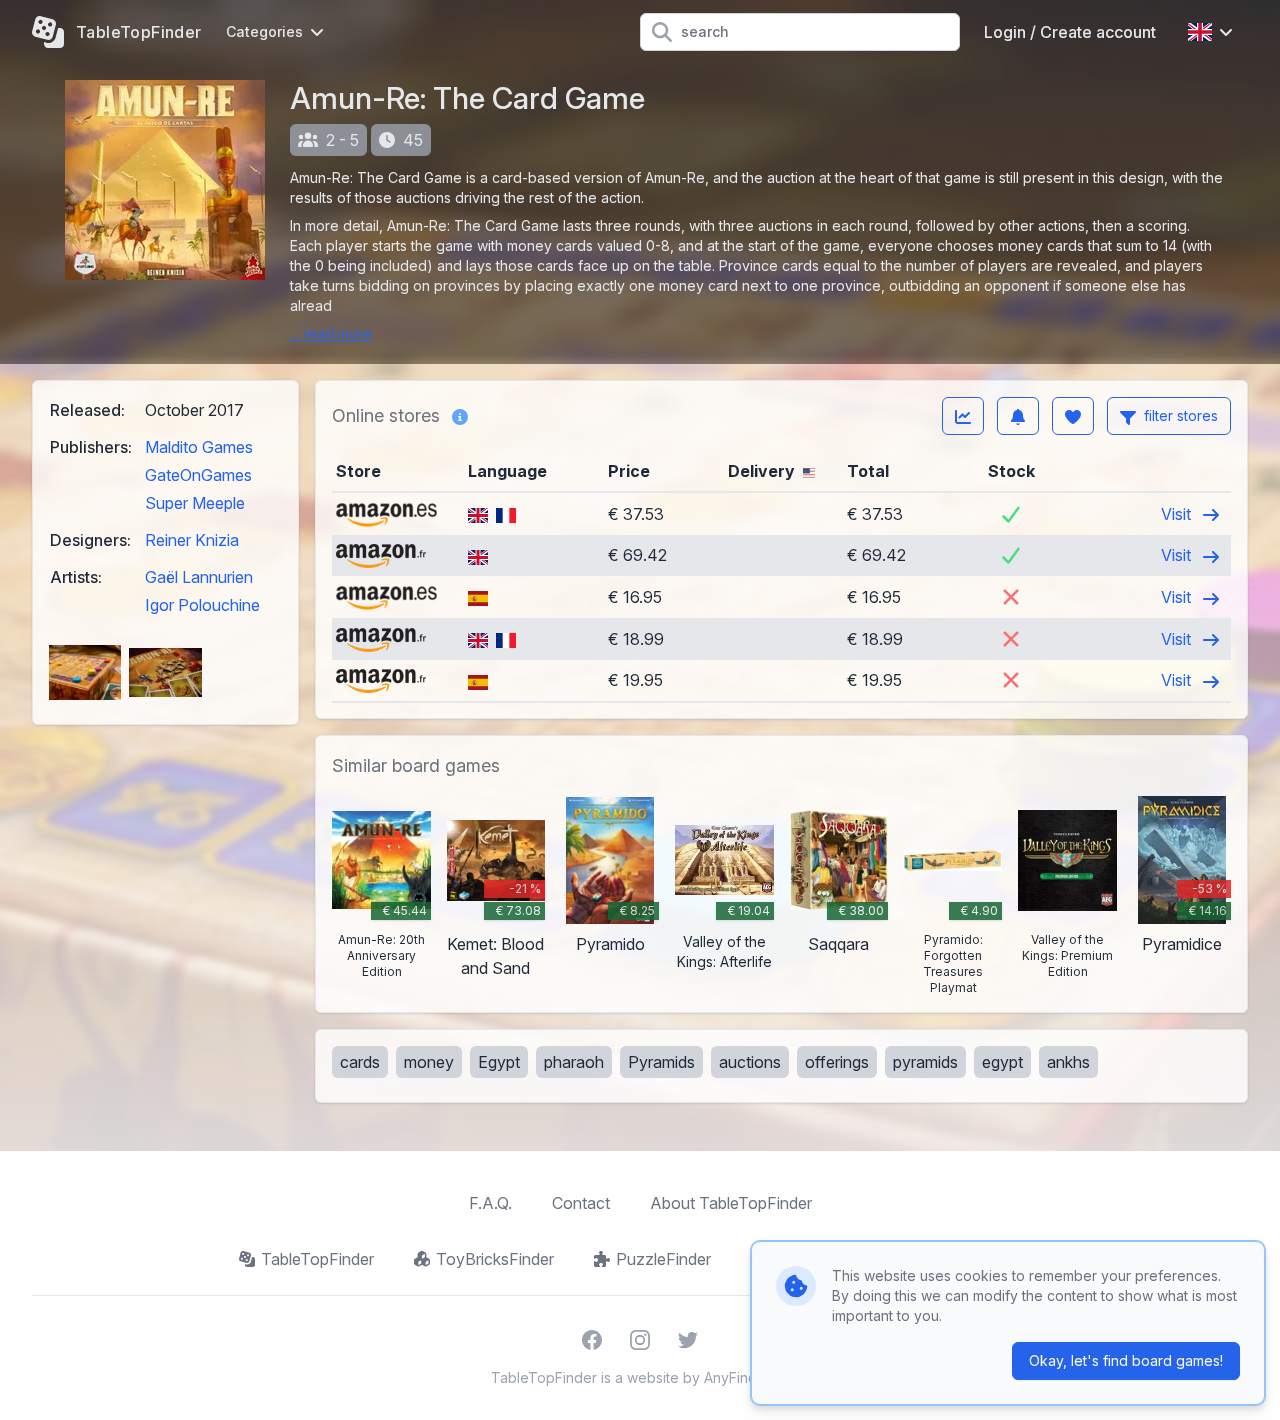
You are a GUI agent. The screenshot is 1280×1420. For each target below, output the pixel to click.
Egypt (499, 1062)
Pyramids (661, 1062)
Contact (581, 1203)
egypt (1002, 1062)
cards (360, 1062)
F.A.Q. (490, 1203)
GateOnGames (198, 475)
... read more (331, 333)
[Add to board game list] (1073, 416)
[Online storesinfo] (460, 416)
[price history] (963, 416)
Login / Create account (1070, 32)
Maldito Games (199, 447)
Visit (1178, 514)
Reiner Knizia (192, 540)
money (429, 1062)
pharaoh (574, 1062)
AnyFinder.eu (747, 1377)
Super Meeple (195, 503)
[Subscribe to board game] (1018, 416)
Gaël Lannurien (199, 577)
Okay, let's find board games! (1126, 1360)
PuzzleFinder (663, 1259)
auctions (750, 1062)
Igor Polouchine (202, 605)
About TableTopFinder (731, 1203)
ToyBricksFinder (495, 1259)
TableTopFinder (317, 1259)
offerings (837, 1062)
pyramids (925, 1062)
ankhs (1068, 1062)
